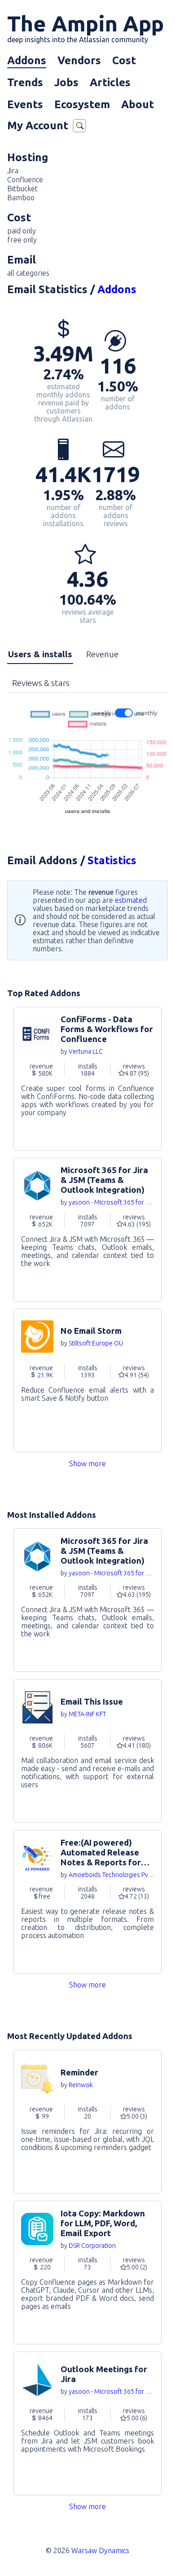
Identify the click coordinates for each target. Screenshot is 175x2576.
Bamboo (21, 198)
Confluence (25, 180)
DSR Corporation (92, 2246)
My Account (38, 125)
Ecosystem (82, 104)
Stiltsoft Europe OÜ (96, 1343)
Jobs (66, 82)
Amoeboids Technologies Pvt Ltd (115, 1875)
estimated (131, 900)
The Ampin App (85, 27)
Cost (124, 60)
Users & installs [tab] (40, 654)
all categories (28, 273)
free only (22, 240)
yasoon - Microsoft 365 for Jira (112, 1202)
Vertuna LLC (86, 1051)
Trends (25, 82)
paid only (22, 231)
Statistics (112, 860)
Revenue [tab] (102, 654)
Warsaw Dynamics (100, 2550)
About (138, 104)
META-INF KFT (87, 1714)
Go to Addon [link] (87, 1079)
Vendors (79, 60)
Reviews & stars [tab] (41, 683)
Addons (27, 60)
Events (25, 104)
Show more (87, 1464)
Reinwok (81, 2085)
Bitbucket (22, 189)
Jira (13, 171)
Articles (110, 82)
